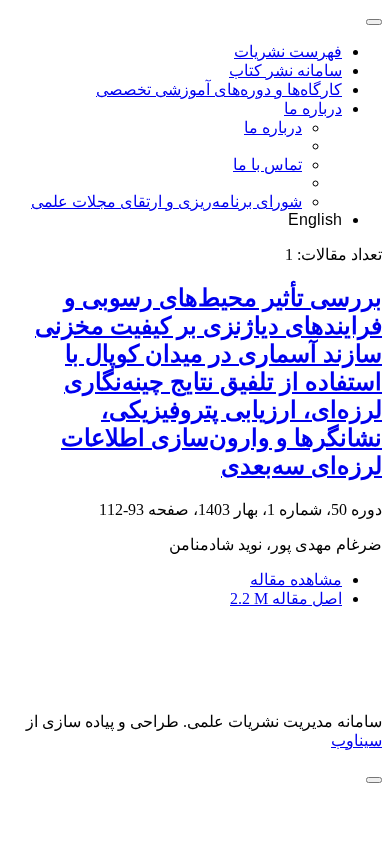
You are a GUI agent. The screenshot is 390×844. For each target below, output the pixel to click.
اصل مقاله (286, 598)
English (315, 219)
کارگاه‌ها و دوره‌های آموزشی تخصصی (219, 89)
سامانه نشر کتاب (285, 70)
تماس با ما (267, 164)
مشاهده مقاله (296, 579)
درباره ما (313, 108)
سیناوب (356, 740)
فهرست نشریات (288, 51)
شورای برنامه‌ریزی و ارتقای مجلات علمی (166, 201)
